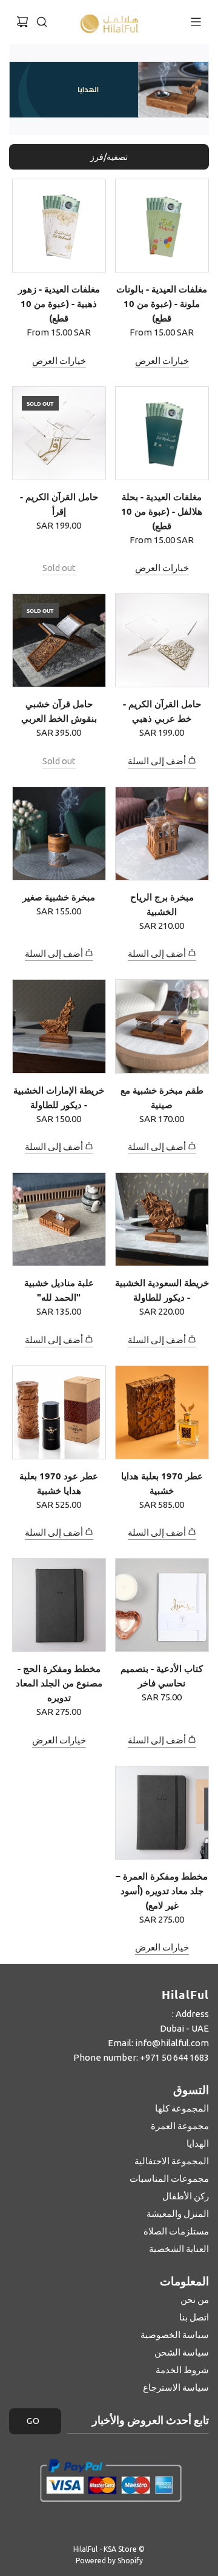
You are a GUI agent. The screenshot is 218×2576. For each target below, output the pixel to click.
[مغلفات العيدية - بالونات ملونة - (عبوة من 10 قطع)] (162, 226)
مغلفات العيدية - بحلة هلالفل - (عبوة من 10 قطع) (162, 511)
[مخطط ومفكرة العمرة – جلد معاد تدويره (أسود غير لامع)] (162, 1813)
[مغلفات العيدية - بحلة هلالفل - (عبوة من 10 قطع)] (162, 433)
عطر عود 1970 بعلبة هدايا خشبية (59, 1483)
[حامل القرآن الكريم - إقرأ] (59, 433)
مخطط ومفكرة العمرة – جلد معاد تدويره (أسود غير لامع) (162, 1891)
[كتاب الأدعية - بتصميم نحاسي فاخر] (162, 1605)
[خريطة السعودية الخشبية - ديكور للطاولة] (162, 1219)
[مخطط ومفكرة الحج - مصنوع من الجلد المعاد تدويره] (59, 1605)
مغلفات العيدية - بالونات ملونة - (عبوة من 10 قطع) (162, 303)
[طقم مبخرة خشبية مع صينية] (162, 1026)
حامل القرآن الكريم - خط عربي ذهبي (162, 711)
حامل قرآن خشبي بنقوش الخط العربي (59, 711)
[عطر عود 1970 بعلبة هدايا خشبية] (59, 1412)
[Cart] (22, 22)
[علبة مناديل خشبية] (59, 1219)
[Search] (42, 22)
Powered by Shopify (109, 2561)
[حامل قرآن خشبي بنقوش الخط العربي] (59, 640)
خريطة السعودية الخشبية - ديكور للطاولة (162, 1290)
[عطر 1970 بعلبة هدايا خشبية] (162, 1412)
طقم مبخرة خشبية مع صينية (162, 1097)
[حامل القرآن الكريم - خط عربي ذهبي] (162, 640)
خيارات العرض (162, 361)
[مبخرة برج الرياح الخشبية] (162, 834)
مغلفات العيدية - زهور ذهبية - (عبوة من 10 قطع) (59, 303)
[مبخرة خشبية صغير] (59, 834)
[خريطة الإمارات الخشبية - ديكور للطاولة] (59, 1026)
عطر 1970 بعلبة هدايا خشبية (162, 1483)
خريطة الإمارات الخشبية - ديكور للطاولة (59, 1097)
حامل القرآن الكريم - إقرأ (59, 504)
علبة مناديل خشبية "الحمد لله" (59, 1290)
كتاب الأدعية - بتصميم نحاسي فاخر (162, 1676)
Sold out (59, 568)
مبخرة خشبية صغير (59, 897)
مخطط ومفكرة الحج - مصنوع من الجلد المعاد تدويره (59, 1683)
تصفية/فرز (109, 157)
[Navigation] (196, 22)
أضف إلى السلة (157, 761)
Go (33, 2421)
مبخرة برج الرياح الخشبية (162, 904)
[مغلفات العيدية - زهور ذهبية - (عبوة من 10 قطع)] (59, 226)
